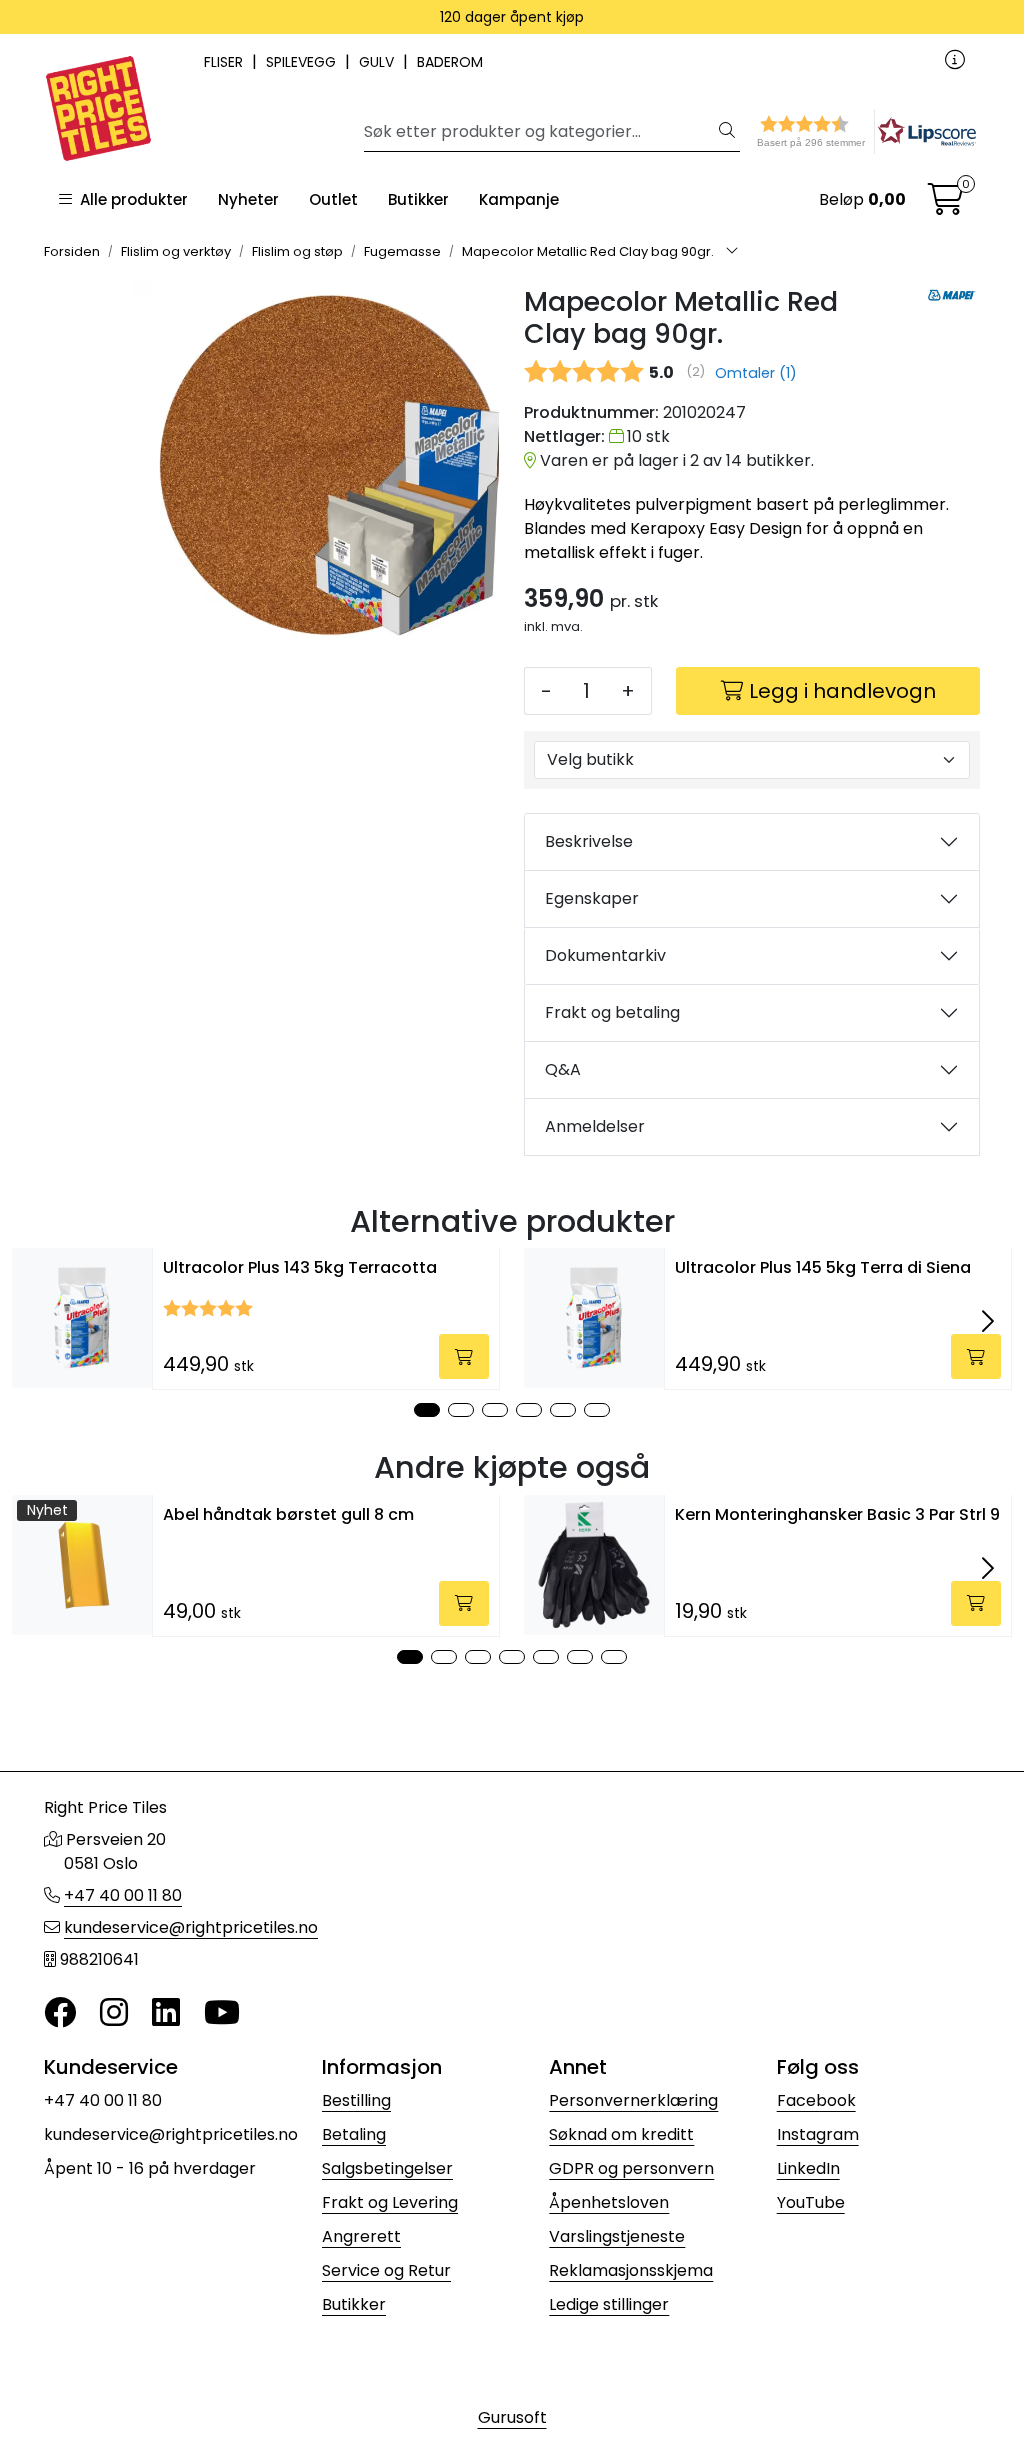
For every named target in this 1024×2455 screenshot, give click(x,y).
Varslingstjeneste (617, 2236)
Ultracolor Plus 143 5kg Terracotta (300, 1267)
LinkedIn (808, 2168)
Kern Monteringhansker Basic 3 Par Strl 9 (837, 1514)
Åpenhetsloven (609, 2202)
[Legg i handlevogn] (464, 1356)
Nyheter (248, 199)
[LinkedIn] (166, 2013)
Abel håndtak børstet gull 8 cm (288, 1514)
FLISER (225, 62)
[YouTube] (222, 2013)
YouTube (811, 2202)
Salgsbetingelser (387, 2168)
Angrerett (361, 2236)
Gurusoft (512, 2417)
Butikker (418, 199)
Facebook (816, 2100)
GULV (378, 62)
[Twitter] (60, 2013)
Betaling (354, 2134)
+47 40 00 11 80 (123, 1895)
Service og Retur (386, 2270)
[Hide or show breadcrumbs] (732, 252)
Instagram (818, 2134)
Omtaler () (756, 373)
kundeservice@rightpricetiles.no (191, 1927)
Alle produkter (130, 199)
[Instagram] (114, 2013)
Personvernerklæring (633, 2100)
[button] (830, 131)
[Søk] (727, 132)
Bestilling (356, 2100)
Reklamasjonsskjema (631, 2270)
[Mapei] (952, 294)
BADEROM (450, 62)
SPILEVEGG (303, 62)
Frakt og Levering (390, 2202)
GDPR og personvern (631, 2168)
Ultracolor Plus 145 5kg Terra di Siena (823, 1267)
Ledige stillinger (609, 2304)
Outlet (333, 199)
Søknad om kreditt (621, 2134)
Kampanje (519, 199)
